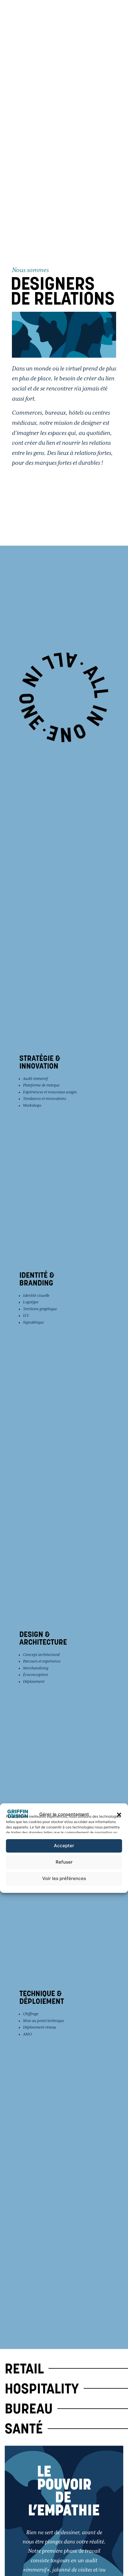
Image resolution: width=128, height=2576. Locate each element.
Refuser (64, 1862)
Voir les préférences (64, 1878)
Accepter (64, 1846)
